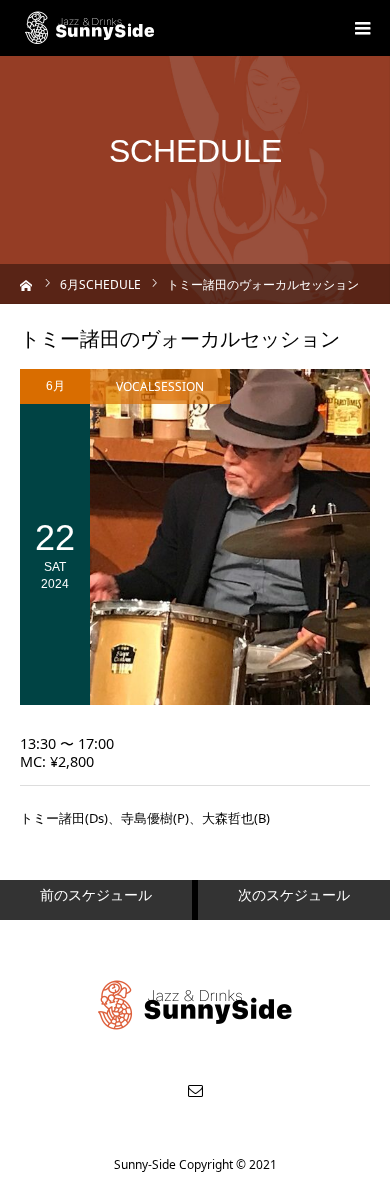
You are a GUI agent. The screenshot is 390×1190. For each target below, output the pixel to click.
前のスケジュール (96, 894)
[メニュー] (362, 28)
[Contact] (195, 1090)
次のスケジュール (294, 894)
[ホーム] (26, 283)
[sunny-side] (90, 28)
